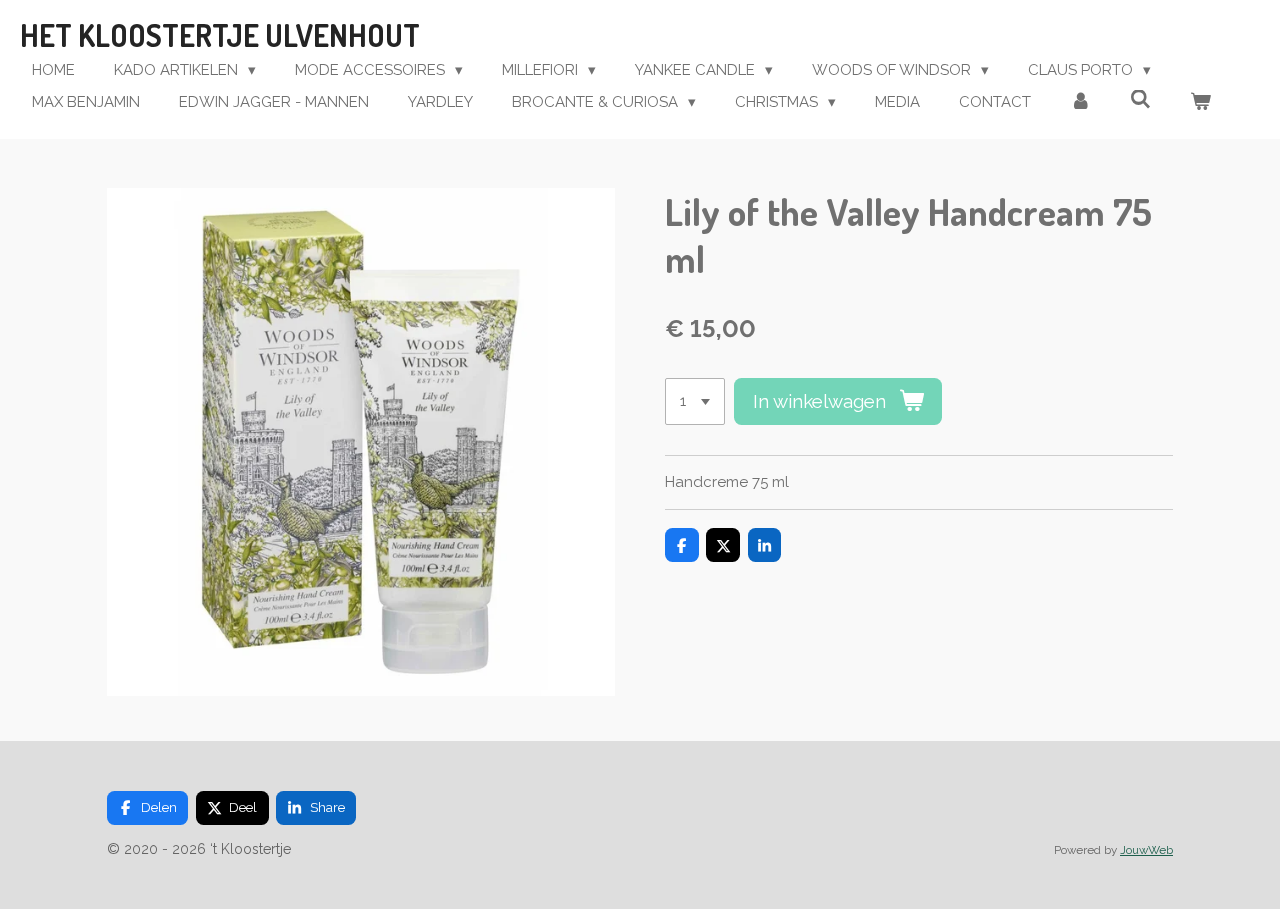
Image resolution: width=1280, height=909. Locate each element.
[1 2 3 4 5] (695, 401)
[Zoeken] (1140, 100)
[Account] (1080, 102)
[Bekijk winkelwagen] (1200, 102)
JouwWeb (1146, 850)
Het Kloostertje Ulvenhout (220, 35)
